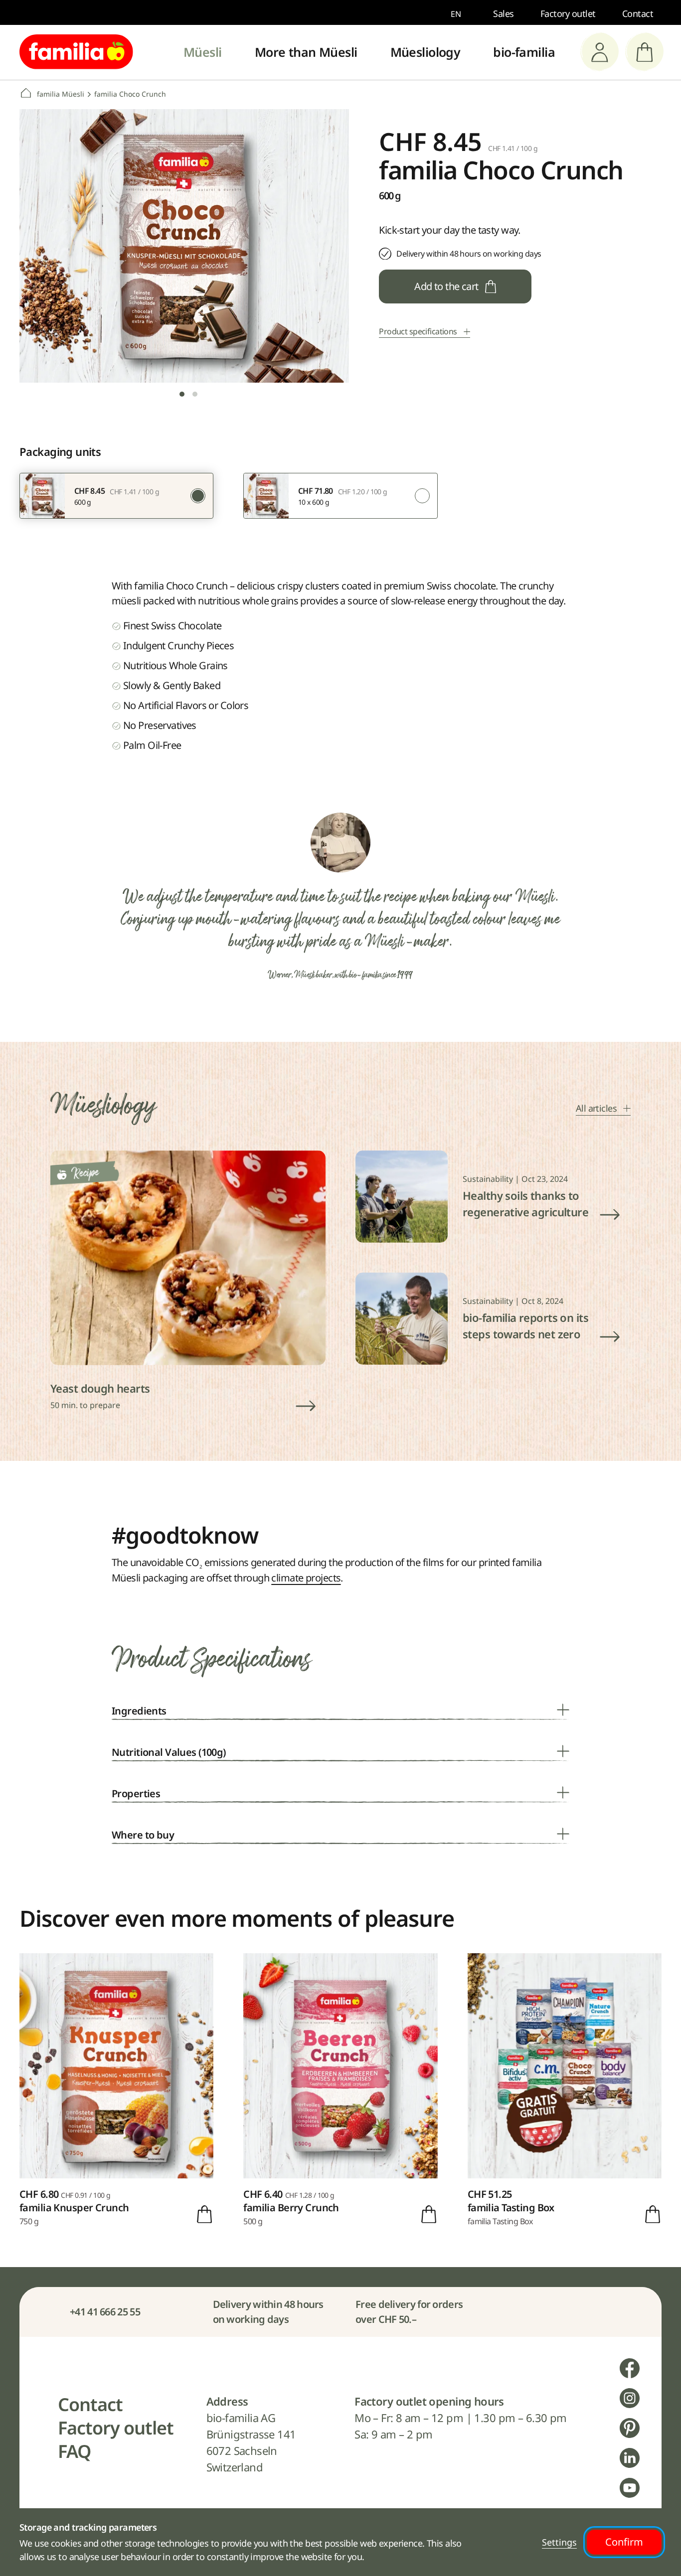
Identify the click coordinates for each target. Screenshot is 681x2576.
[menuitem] (203, 52)
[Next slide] (324, 255)
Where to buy (143, 1835)
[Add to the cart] (204, 2214)
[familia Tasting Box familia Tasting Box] (565, 2090)
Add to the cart (446, 286)
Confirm (624, 2542)
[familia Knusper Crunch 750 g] (116, 2090)
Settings (559, 2542)
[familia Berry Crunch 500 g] (340, 2090)
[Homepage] (76, 52)
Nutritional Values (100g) (169, 1752)
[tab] (182, 394)
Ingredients (139, 1711)
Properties (136, 1793)
